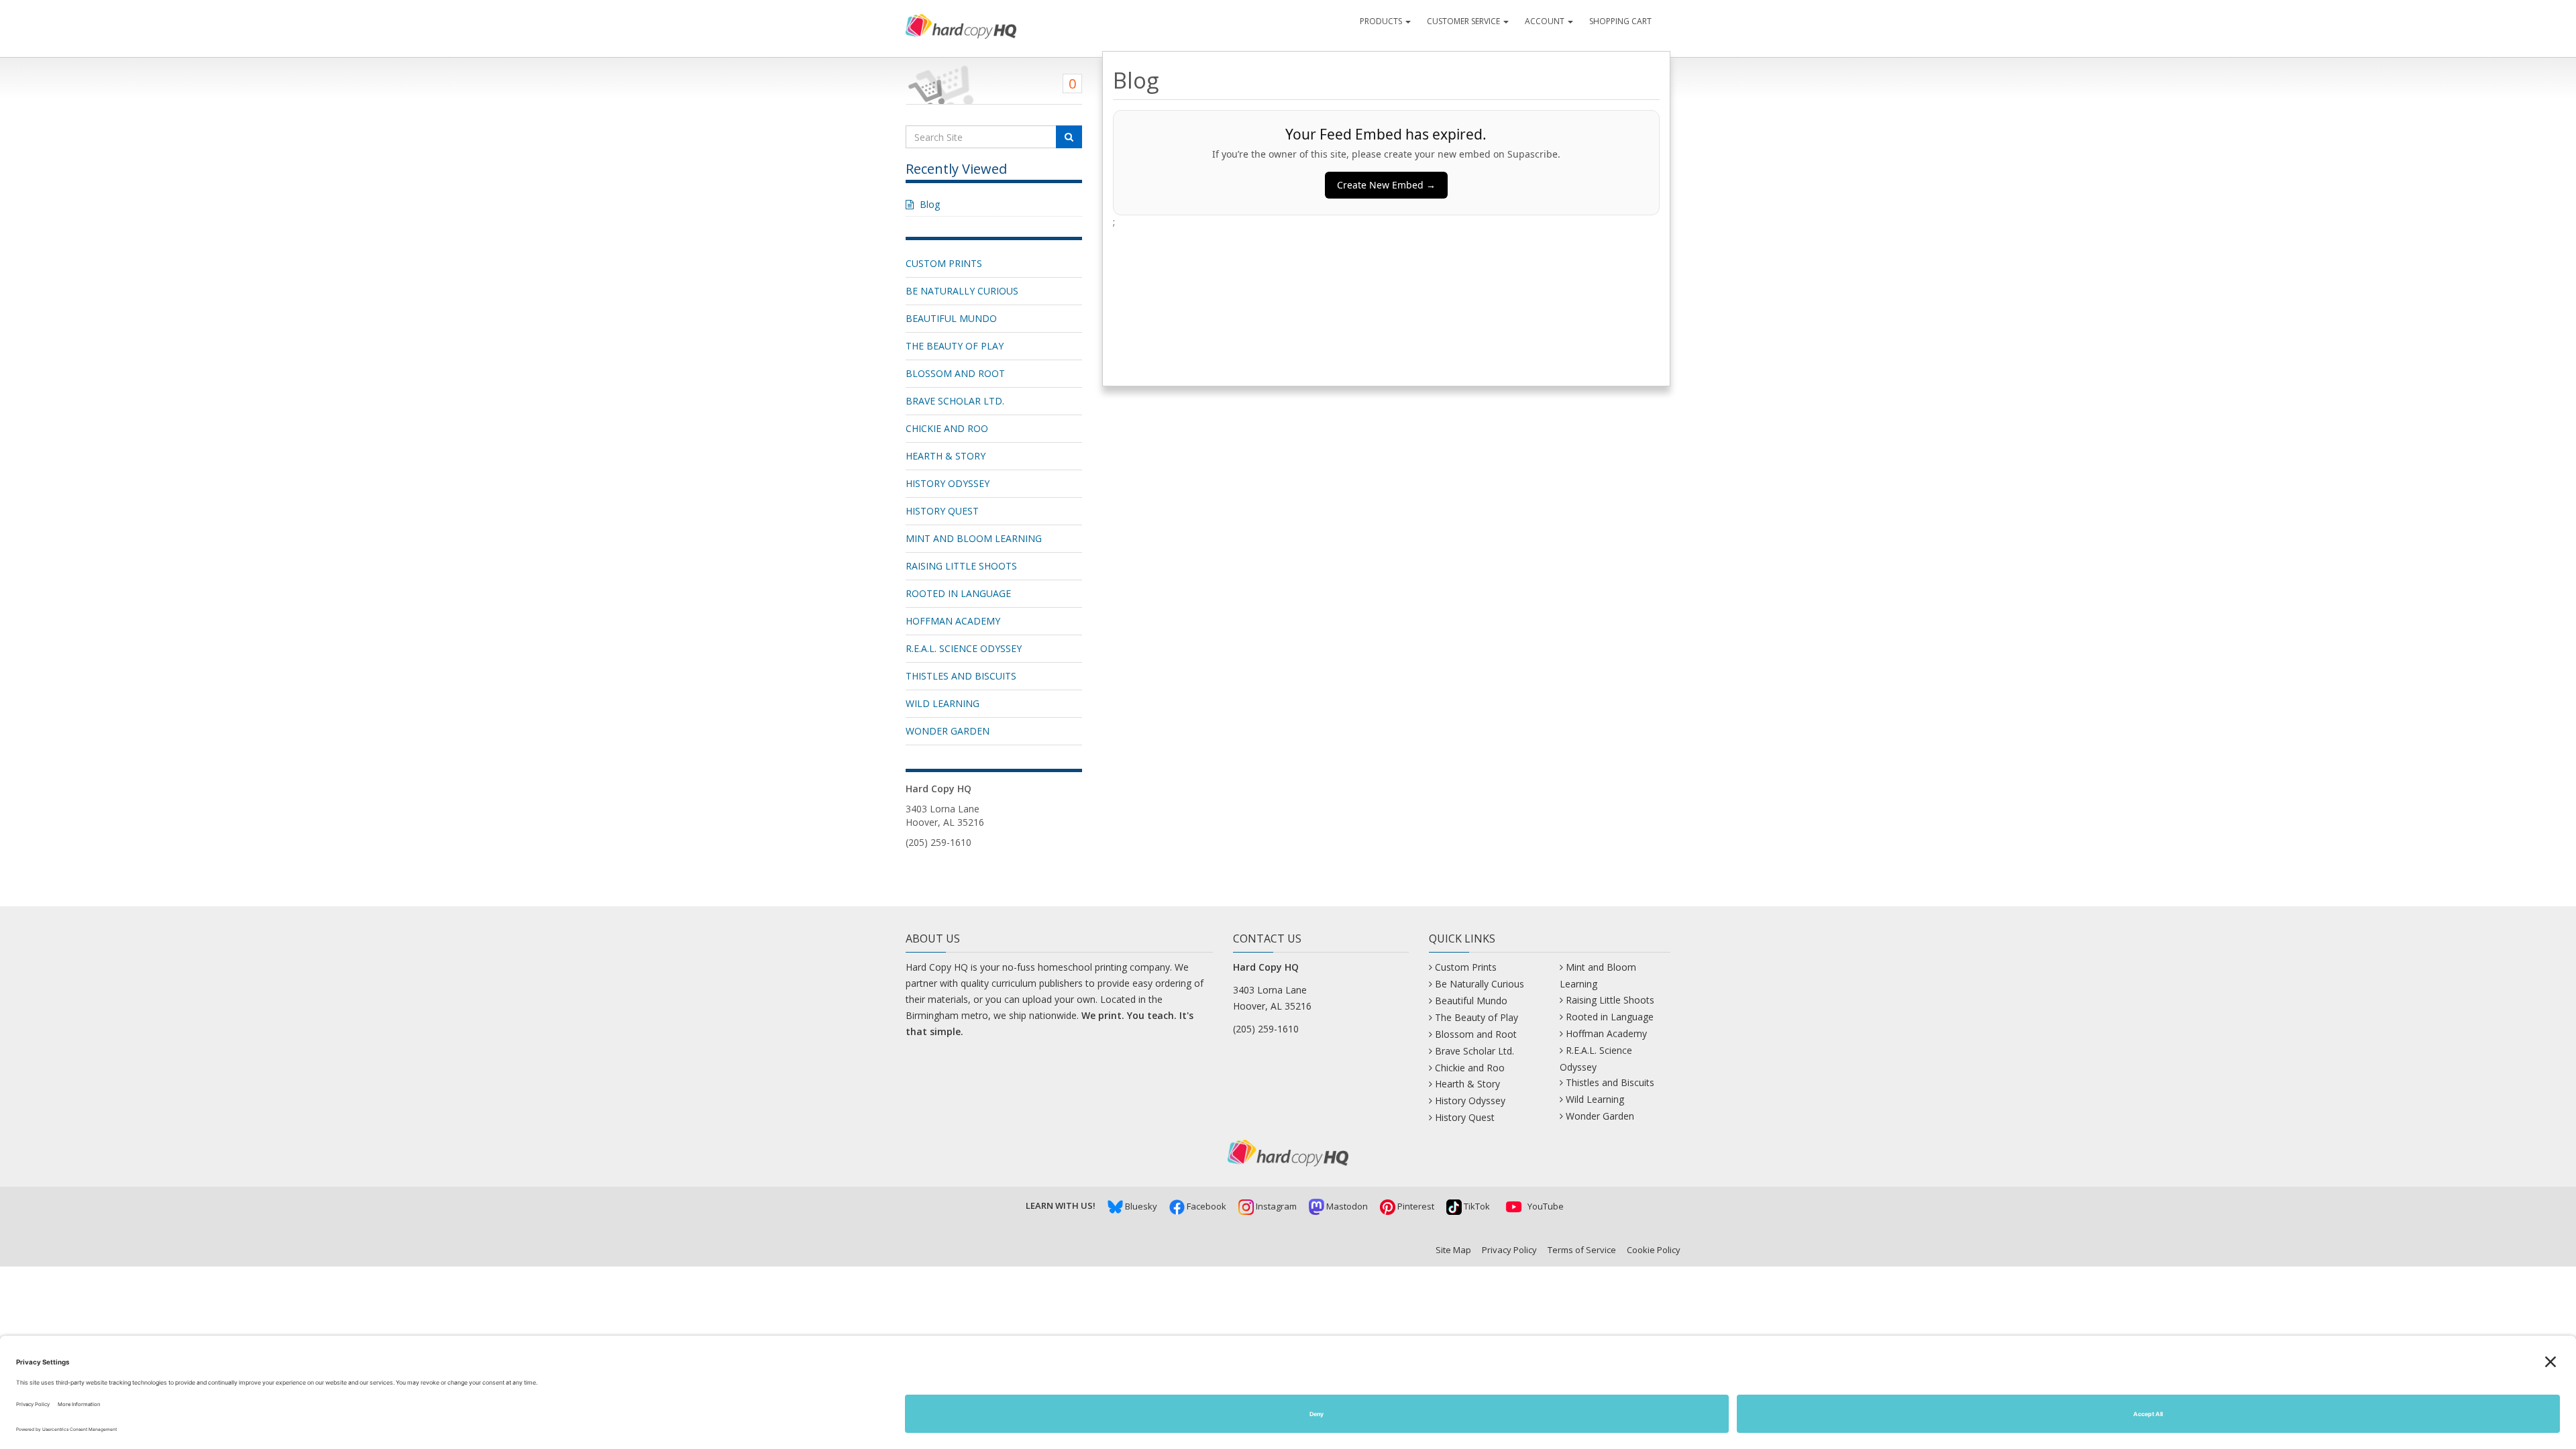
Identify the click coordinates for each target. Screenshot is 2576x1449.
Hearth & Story (946, 456)
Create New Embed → (1386, 185)
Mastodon (1346, 1206)
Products (1382, 21)
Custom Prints (944, 263)
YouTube (1545, 1206)
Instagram (1275, 1206)
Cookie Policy (1654, 1250)
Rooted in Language (958, 593)
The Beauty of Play (955, 346)
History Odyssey (948, 483)
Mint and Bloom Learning (974, 538)
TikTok (1476, 1206)
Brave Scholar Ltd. (955, 401)
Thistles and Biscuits (961, 676)
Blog (930, 204)
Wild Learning (943, 703)
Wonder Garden (948, 731)
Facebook (1205, 1206)
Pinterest (1415, 1206)
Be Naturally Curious (962, 291)
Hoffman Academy (953, 621)
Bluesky (1140, 1206)
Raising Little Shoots (961, 566)
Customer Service (1464, 21)
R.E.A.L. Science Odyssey (964, 648)
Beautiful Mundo (951, 318)
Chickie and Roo (947, 428)
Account (1546, 21)
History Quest (942, 511)
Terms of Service (1582, 1250)
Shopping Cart (1620, 21)
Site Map (1453, 1250)
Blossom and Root (955, 373)
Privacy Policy (1509, 1250)
